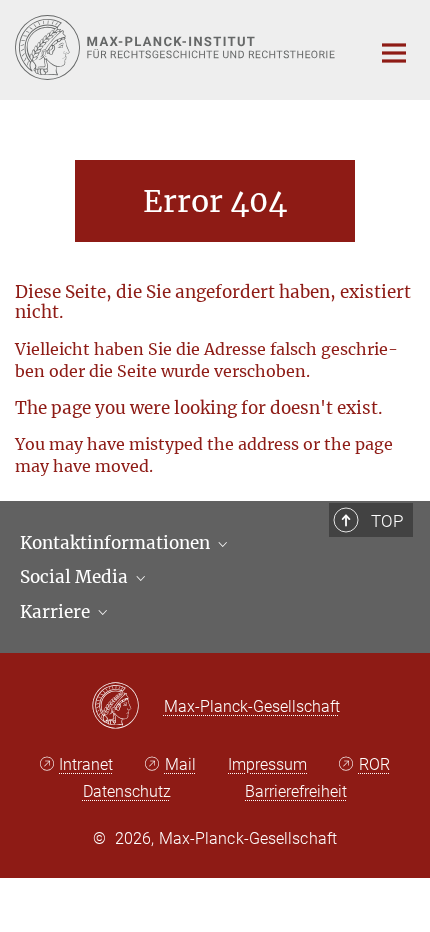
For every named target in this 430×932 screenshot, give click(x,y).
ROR (374, 764)
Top (387, 521)
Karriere (57, 612)
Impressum (267, 764)
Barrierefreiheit (296, 791)
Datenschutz (127, 791)
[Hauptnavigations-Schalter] (394, 53)
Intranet (86, 764)
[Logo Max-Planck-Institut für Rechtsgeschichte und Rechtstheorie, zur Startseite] (177, 47)
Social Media (76, 577)
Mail (180, 764)
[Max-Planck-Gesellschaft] (127, 707)
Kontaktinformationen (117, 543)
